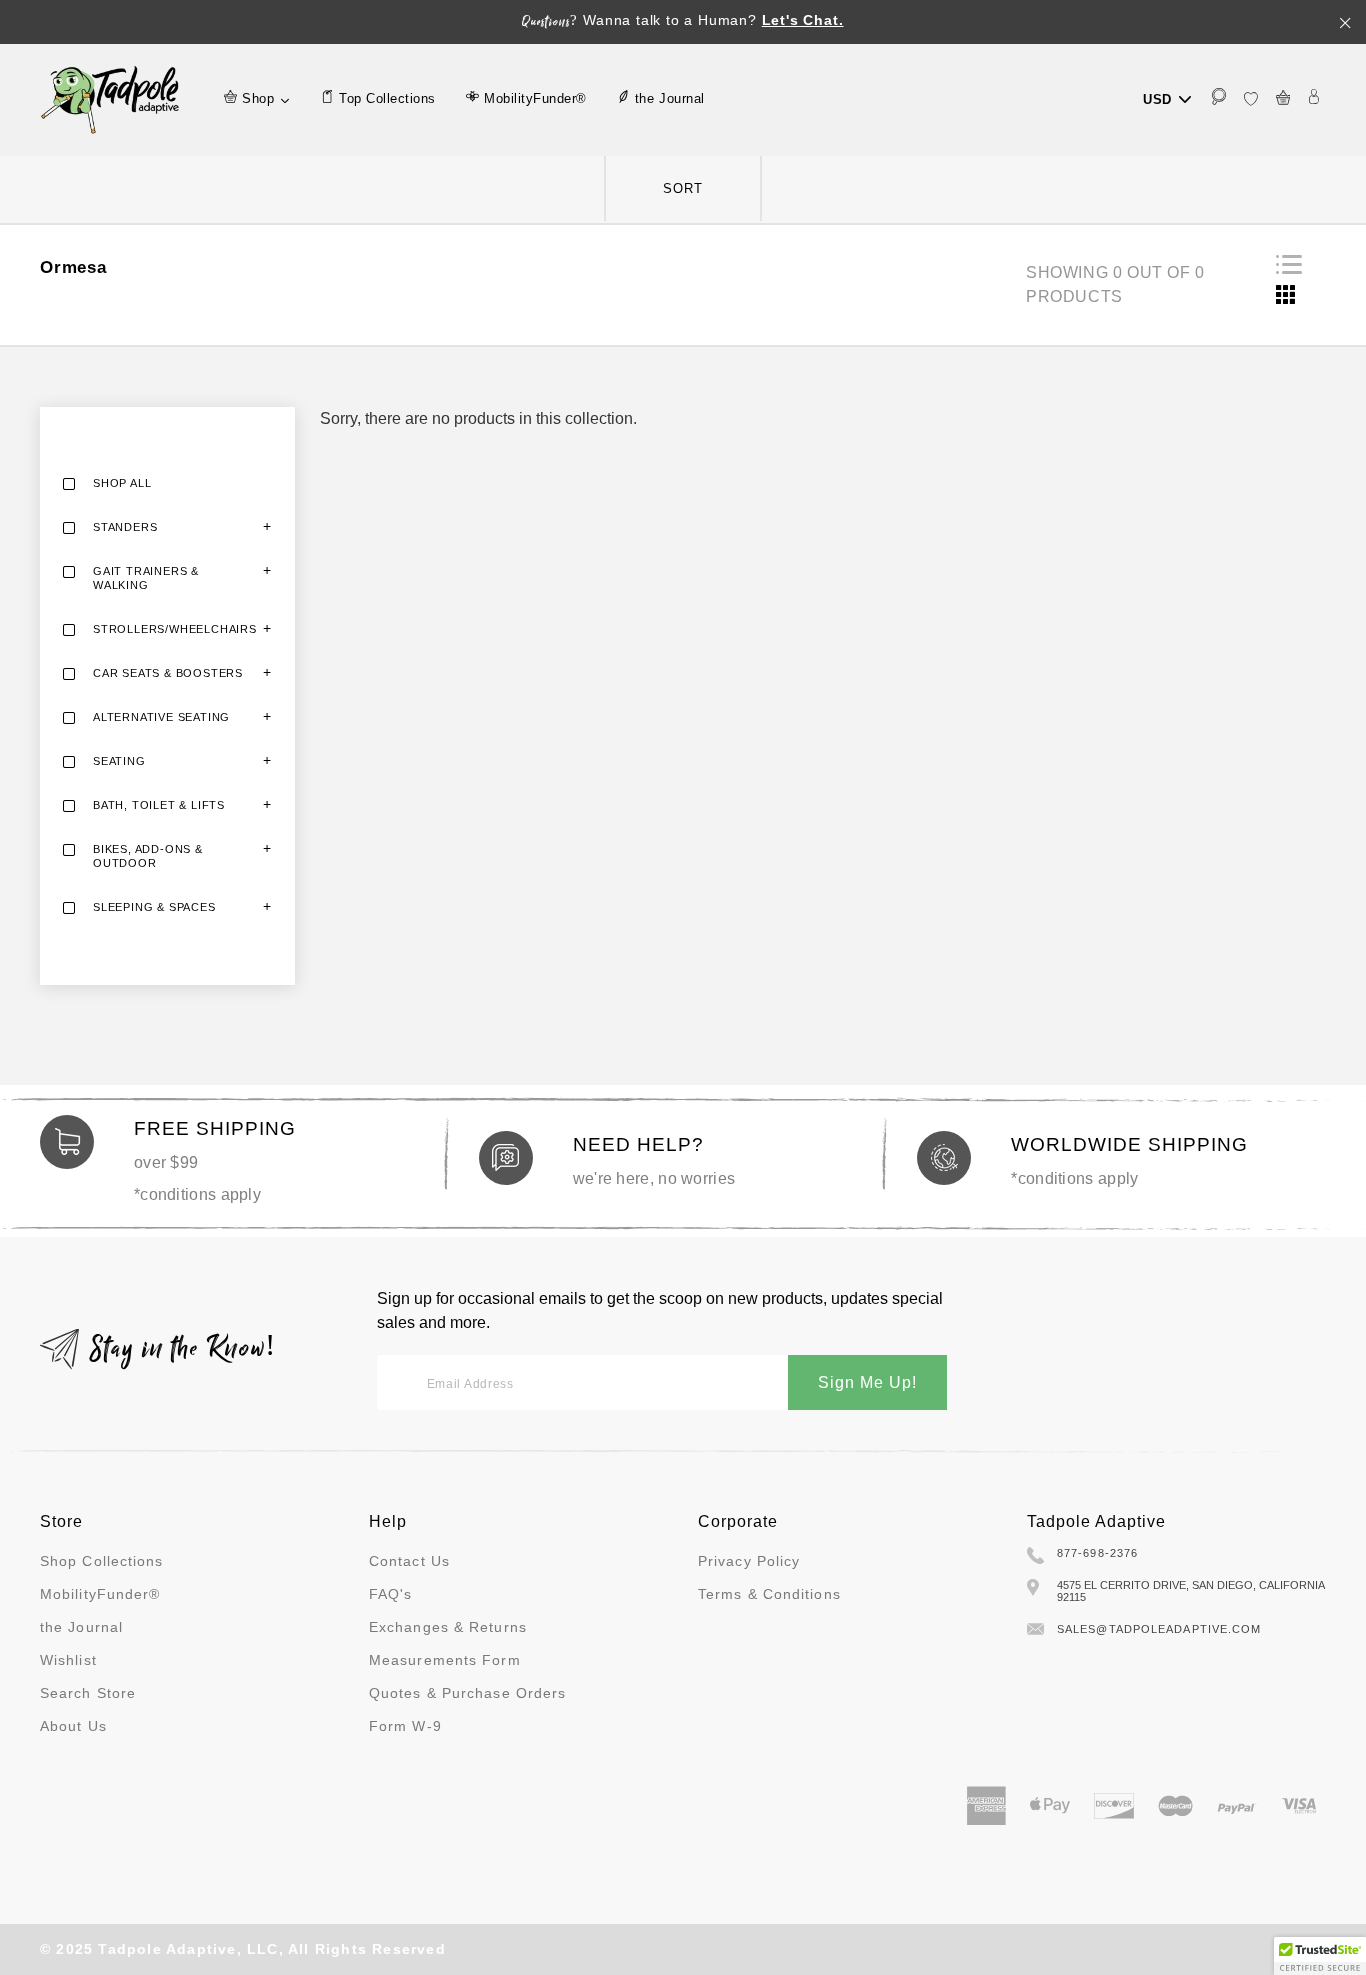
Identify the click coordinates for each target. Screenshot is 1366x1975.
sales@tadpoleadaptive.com (1159, 1629)
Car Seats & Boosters (168, 673)
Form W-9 (405, 1726)
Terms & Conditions (769, 1594)
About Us (73, 1726)
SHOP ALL (122, 483)
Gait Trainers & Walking (146, 578)
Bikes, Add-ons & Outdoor (148, 856)
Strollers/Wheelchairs (175, 629)
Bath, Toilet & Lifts (159, 805)
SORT (683, 188)
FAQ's (391, 1594)
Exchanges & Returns (448, 1627)
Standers (125, 527)
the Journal (81, 1627)
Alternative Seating (161, 717)
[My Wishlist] (1251, 99)
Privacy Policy (749, 1561)
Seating (119, 761)
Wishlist (68, 1660)
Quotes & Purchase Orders (467, 1693)
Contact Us (409, 1561)
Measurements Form (445, 1660)
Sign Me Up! (867, 1382)
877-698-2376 (1097, 1553)
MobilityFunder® (100, 1594)
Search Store (88, 1693)
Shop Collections (102, 1561)
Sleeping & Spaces (154, 907)
